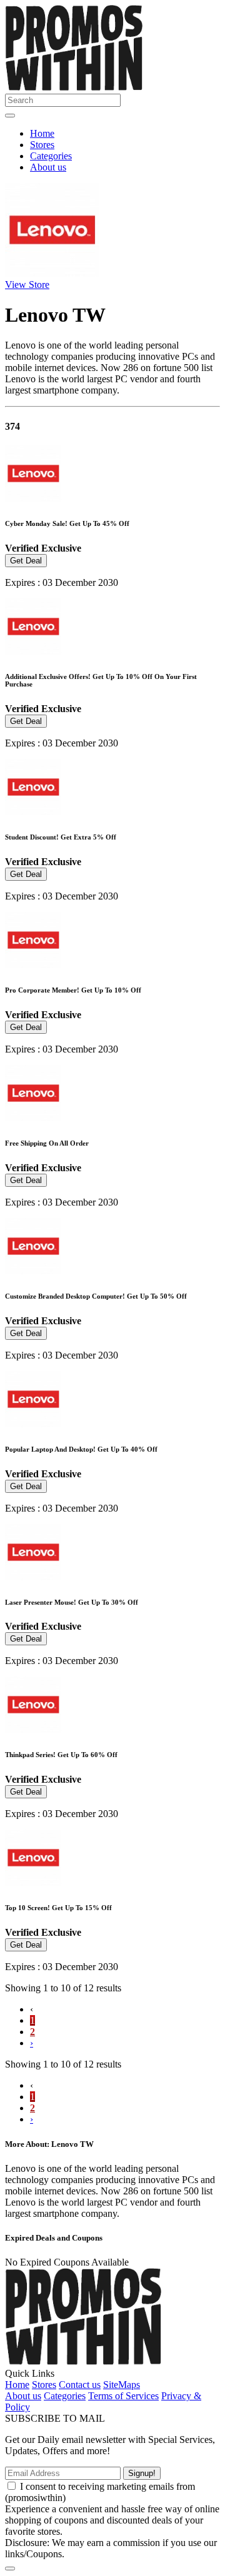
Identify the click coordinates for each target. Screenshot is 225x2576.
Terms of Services (123, 2396)
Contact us (80, 2385)
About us (48, 167)
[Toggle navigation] (10, 116)
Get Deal (26, 561)
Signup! (142, 2473)
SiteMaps (122, 2385)
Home (42, 133)
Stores (42, 145)
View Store (27, 285)
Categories (51, 156)
